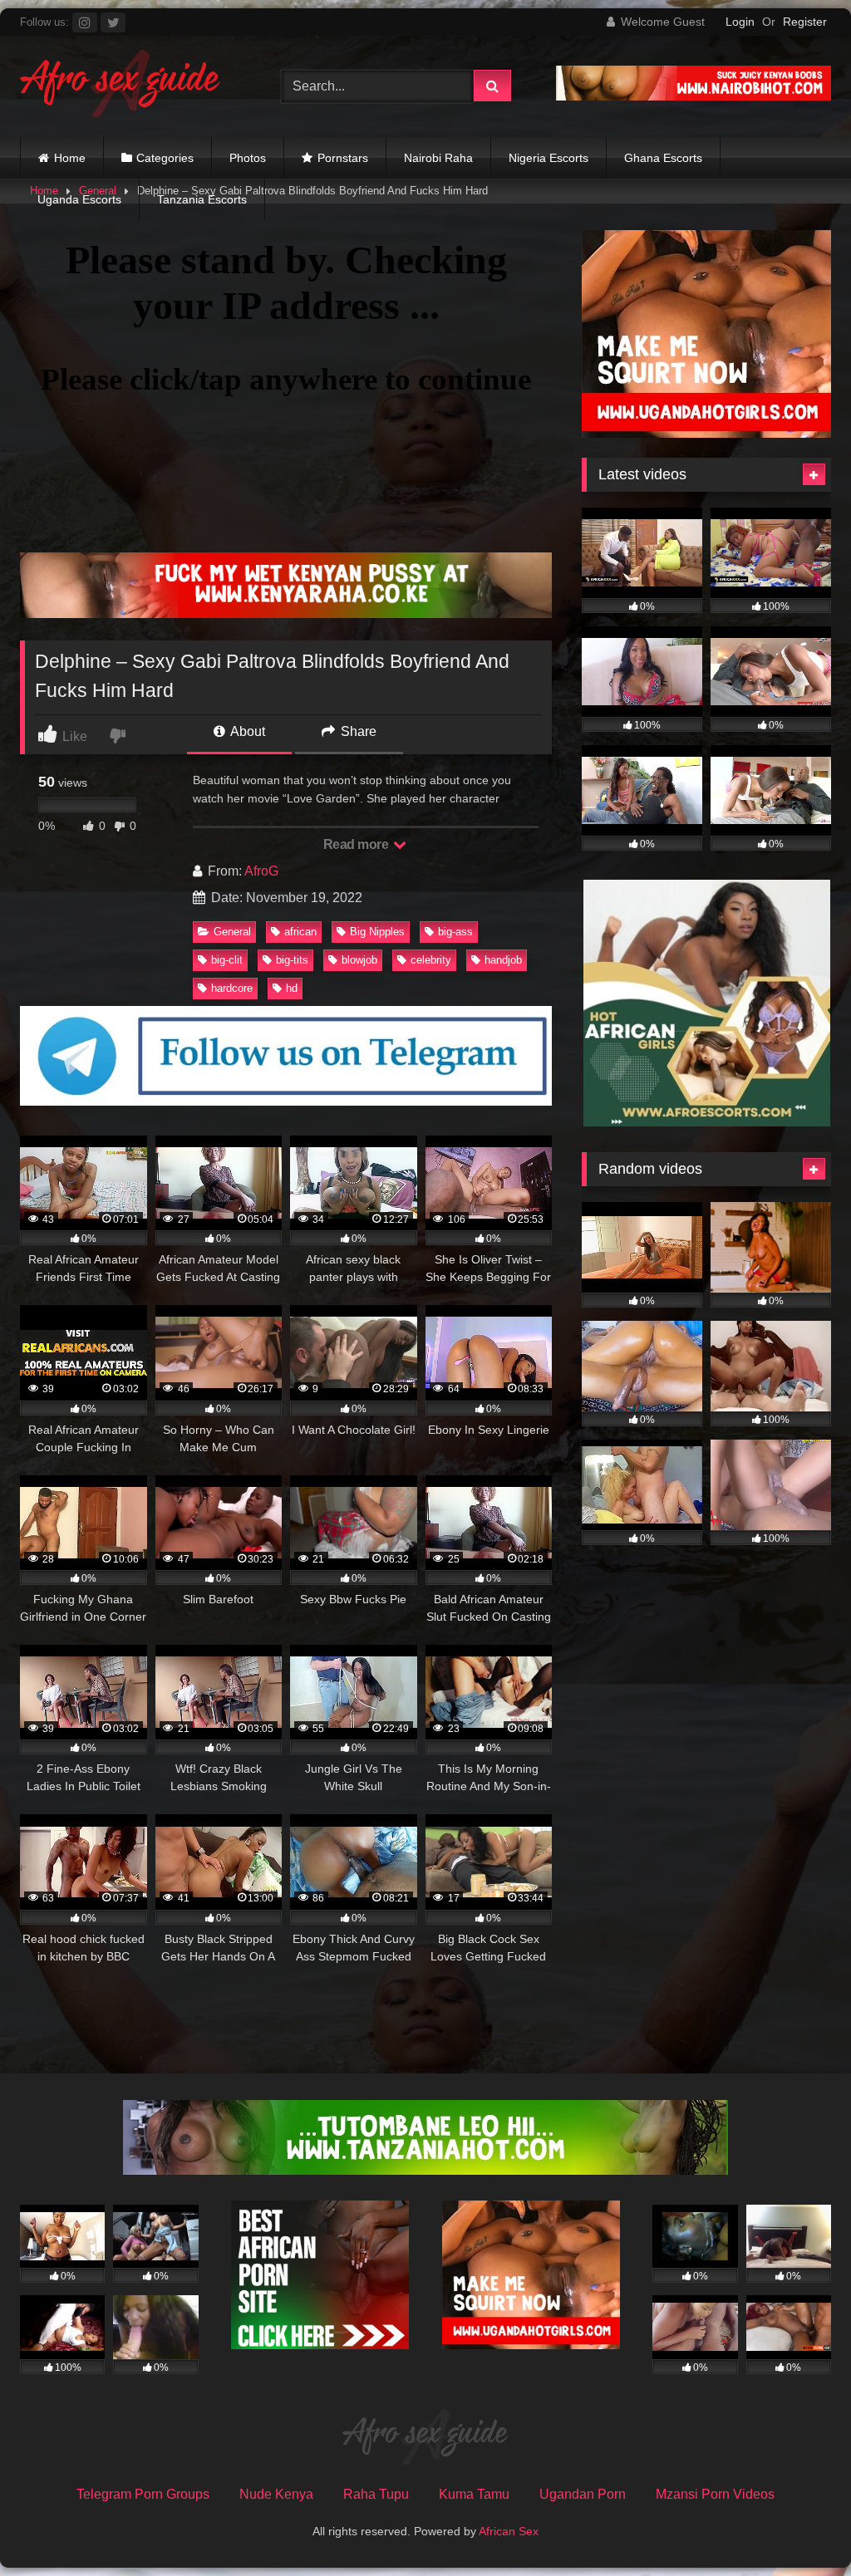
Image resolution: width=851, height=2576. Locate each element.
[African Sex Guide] (131, 86)
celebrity (431, 960)
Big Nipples (377, 932)
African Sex (509, 2531)
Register (805, 22)
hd (292, 988)
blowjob (359, 960)
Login (740, 22)
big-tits (292, 960)
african (300, 932)
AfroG (261, 871)
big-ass (455, 932)
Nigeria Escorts (548, 158)
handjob (503, 960)
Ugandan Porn (583, 2494)
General (232, 932)
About (246, 731)
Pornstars (343, 158)
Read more (357, 844)
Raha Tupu (376, 2494)
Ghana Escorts (663, 158)
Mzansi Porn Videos (715, 2494)
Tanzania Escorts (202, 199)
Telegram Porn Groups (143, 2494)
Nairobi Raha (438, 158)
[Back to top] (799, 2527)
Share (357, 731)
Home (70, 158)
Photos (248, 158)
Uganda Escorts (79, 199)
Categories (165, 158)
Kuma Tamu (474, 2494)
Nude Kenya (276, 2494)
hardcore (232, 988)
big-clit (227, 960)
